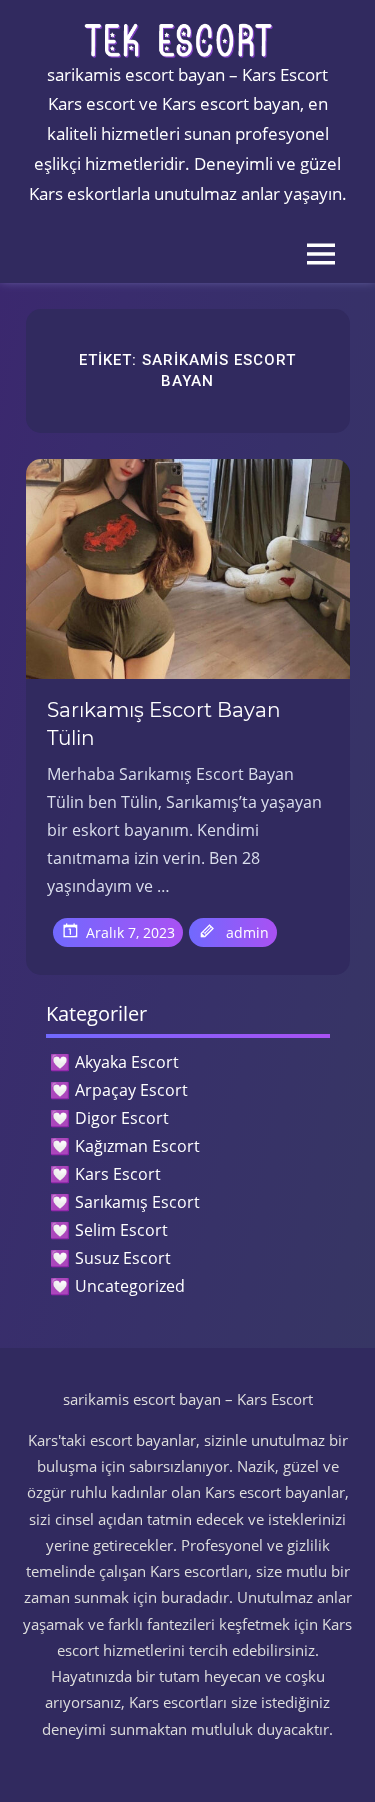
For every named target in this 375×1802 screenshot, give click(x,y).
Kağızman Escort (137, 1146)
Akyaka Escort (127, 1062)
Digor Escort (122, 1118)
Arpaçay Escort (131, 1090)
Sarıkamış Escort (137, 1202)
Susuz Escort (123, 1258)
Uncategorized (130, 1286)
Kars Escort (118, 1174)
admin (247, 932)
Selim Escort (121, 1230)
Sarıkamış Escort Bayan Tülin (164, 724)
